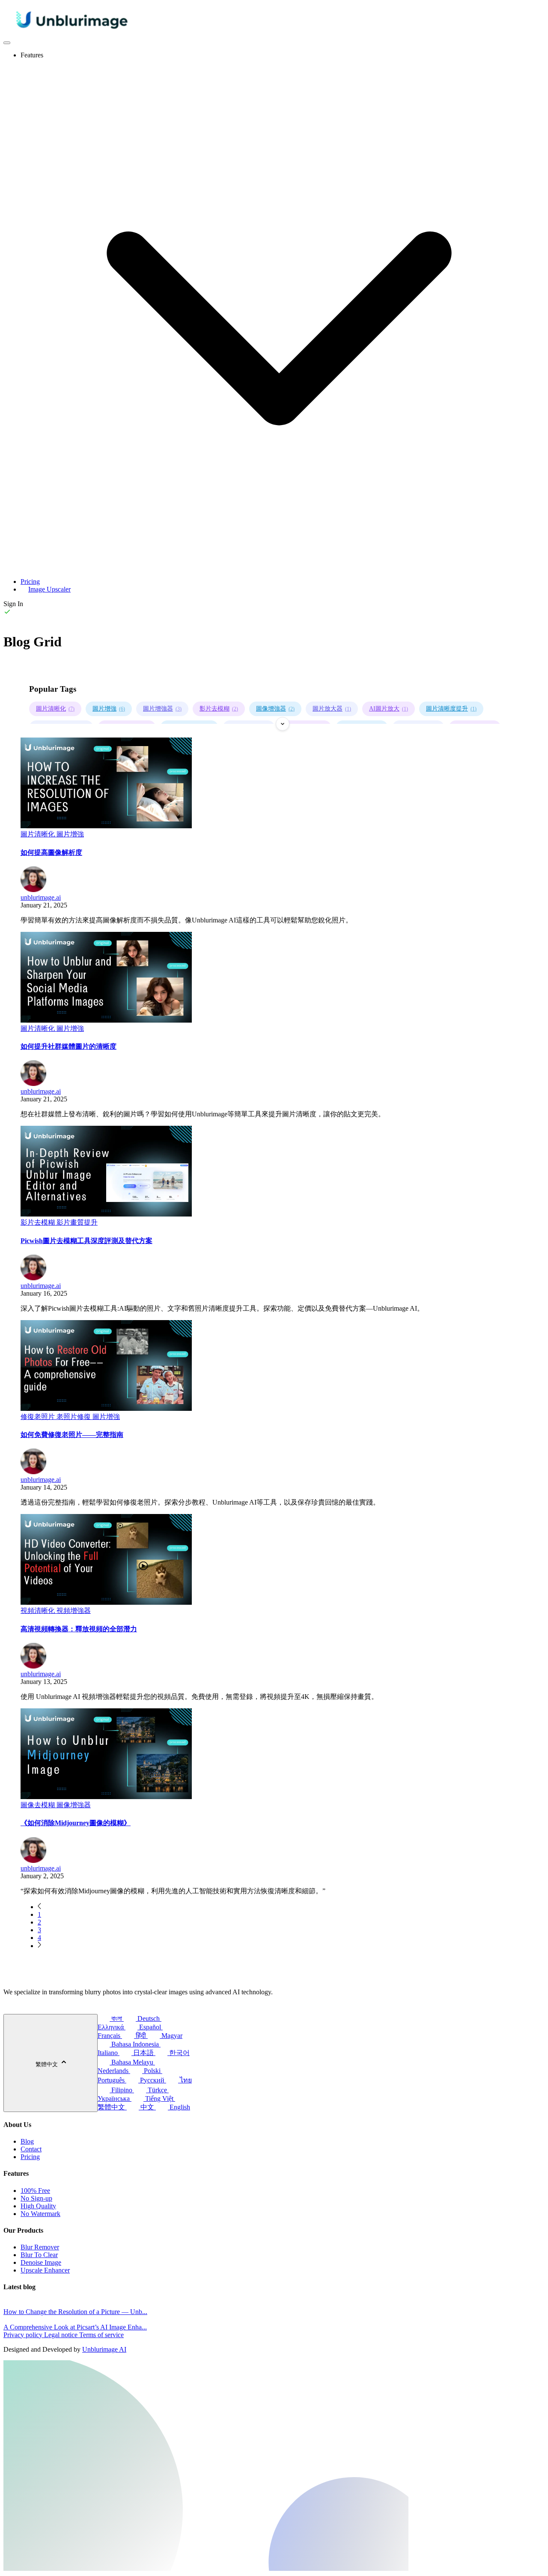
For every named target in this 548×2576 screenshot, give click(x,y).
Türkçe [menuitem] (157, 2090)
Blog (27, 2141)
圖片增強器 (162, 709)
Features (32, 55)
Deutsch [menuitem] (149, 2018)
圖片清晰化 (55, 709)
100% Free (35, 2191)
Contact (31, 2149)
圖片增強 (109, 709)
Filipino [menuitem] (122, 2090)
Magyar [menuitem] (171, 2036)
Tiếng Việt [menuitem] (159, 2099)
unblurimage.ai (41, 897)
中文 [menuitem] (147, 2107)
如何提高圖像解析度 (51, 852)
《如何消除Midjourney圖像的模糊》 (76, 1823)
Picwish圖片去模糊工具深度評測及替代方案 (86, 1241)
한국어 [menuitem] (179, 2053)
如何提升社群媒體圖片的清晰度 (68, 1046)
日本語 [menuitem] (143, 2053)
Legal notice (62, 2335)
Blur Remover (40, 2247)
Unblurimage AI (104, 2349)
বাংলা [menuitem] (117, 2018)
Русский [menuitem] (152, 2080)
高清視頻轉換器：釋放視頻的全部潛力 (79, 1629)
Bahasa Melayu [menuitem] (132, 2062)
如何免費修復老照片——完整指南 (72, 1435)
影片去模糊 (219, 709)
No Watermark (40, 2214)
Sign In (13, 604)
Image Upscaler (49, 589)
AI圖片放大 (389, 709)
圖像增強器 (275, 709)
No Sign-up (36, 2198)
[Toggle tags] (283, 724)
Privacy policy (24, 2335)
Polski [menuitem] (152, 2071)
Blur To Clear (39, 2255)
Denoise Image (41, 2262)
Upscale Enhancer (45, 2270)
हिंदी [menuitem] (141, 2036)
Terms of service (101, 2335)
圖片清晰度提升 (451, 709)
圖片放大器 (332, 709)
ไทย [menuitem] (185, 2080)
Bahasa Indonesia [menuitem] (135, 2044)
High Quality (38, 2206)
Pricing (30, 582)
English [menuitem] (179, 2107)
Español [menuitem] (150, 2027)
